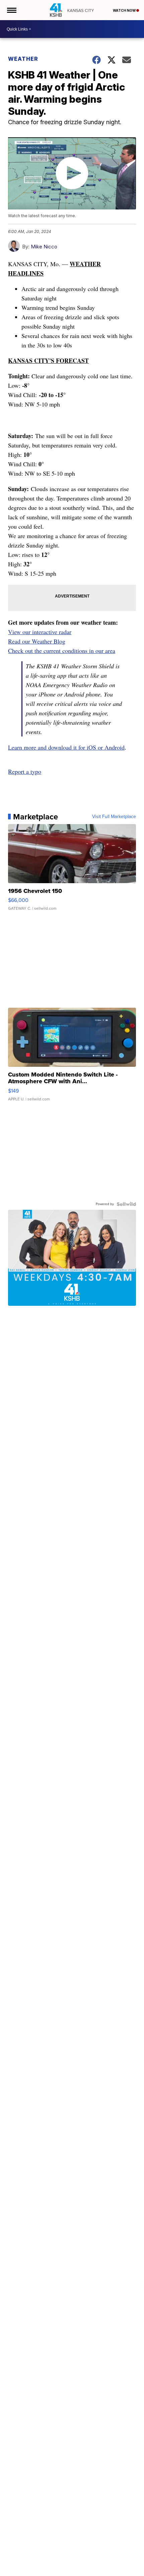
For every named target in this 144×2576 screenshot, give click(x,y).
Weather (23, 59)
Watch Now (125, 10)
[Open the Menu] (11, 10)
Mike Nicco (44, 247)
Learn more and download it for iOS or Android (66, 747)
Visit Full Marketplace (114, 817)
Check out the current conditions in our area (62, 651)
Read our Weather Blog (37, 641)
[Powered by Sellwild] (126, 1204)
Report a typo (25, 771)
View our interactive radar (40, 632)
